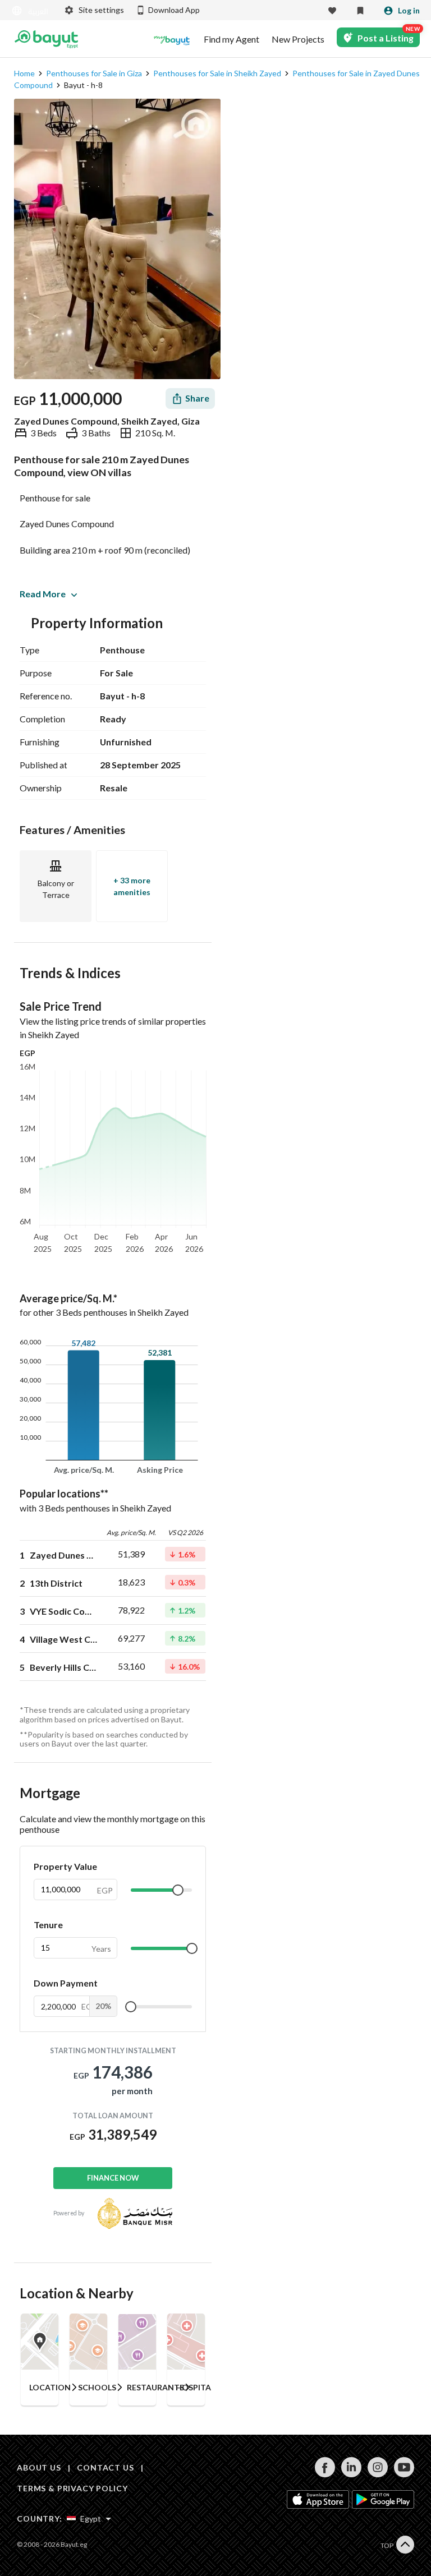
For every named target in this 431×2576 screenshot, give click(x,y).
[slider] (178, 1890)
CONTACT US (105, 2467)
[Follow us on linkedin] (351, 2474)
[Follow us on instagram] (377, 2474)
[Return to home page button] (46, 39)
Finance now (113, 2178)
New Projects (298, 39)
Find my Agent (231, 39)
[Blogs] (172, 39)
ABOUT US (39, 2467)
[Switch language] (31, 11)
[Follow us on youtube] (404, 2474)
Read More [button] (43, 594)
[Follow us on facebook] (325, 2474)
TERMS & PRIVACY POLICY (72, 2488)
